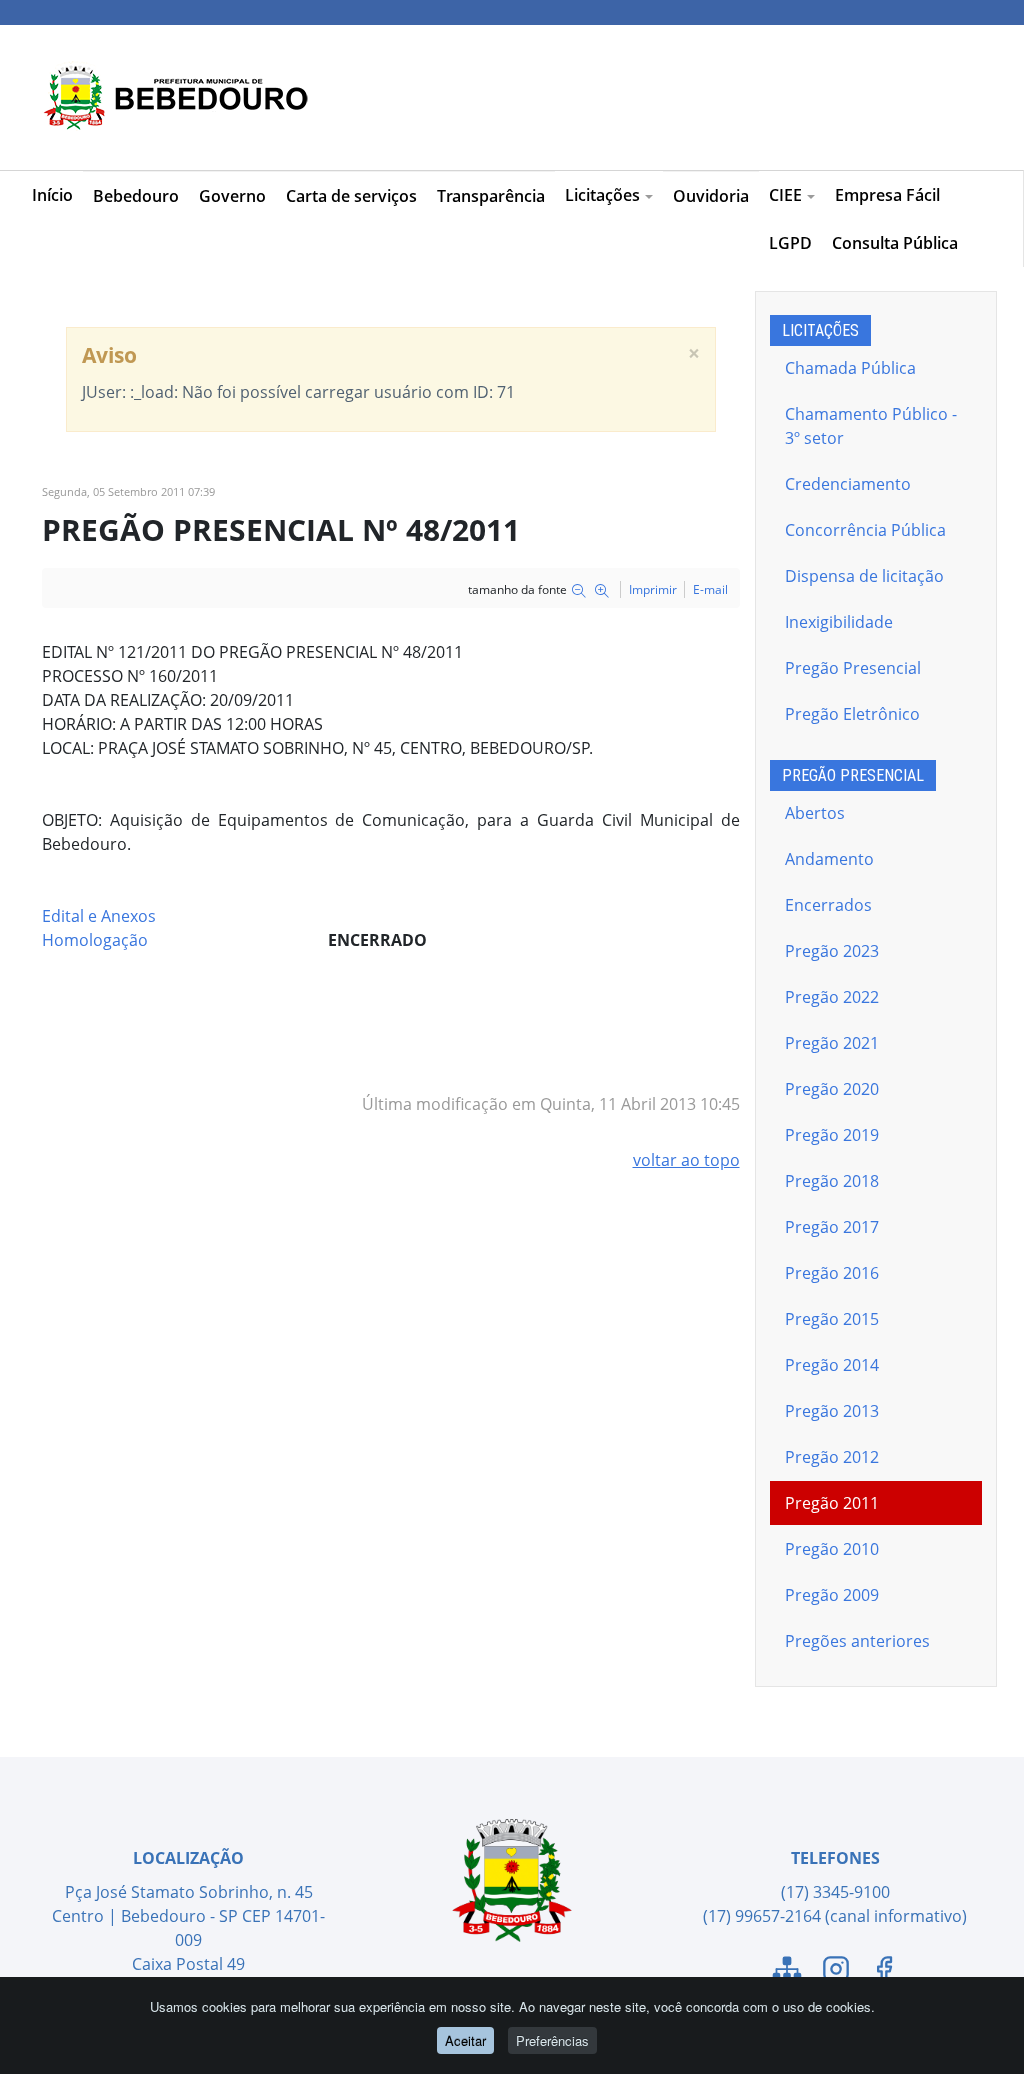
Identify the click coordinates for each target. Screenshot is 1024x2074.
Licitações (602, 195)
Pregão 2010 (832, 1549)
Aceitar (465, 2040)
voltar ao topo (686, 1160)
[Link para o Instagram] (836, 1972)
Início (52, 195)
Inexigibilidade (839, 622)
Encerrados (828, 905)
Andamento (829, 859)
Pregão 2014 (832, 1365)
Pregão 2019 (832, 1135)
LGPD (790, 243)
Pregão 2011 (832, 1503)
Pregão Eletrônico (852, 714)
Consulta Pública (895, 243)
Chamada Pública (850, 368)
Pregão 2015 (832, 1319)
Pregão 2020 (832, 1089)
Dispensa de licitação (864, 576)
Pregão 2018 (832, 1181)
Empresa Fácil (887, 195)
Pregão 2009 (832, 1595)
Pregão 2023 (832, 951)
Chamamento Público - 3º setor (871, 426)
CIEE (785, 195)
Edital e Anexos (99, 916)
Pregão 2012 (832, 1457)
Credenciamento (848, 484)
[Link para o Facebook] (884, 1972)
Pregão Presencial (853, 668)
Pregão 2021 (832, 1043)
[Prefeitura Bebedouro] (172, 97)
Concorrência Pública (865, 530)
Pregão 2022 (832, 997)
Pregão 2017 (832, 1227)
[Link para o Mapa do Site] (787, 1972)
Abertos (815, 813)
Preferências (552, 2040)
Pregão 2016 (832, 1273)
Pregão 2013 (832, 1411)
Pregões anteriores (857, 1641)
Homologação (95, 940)
